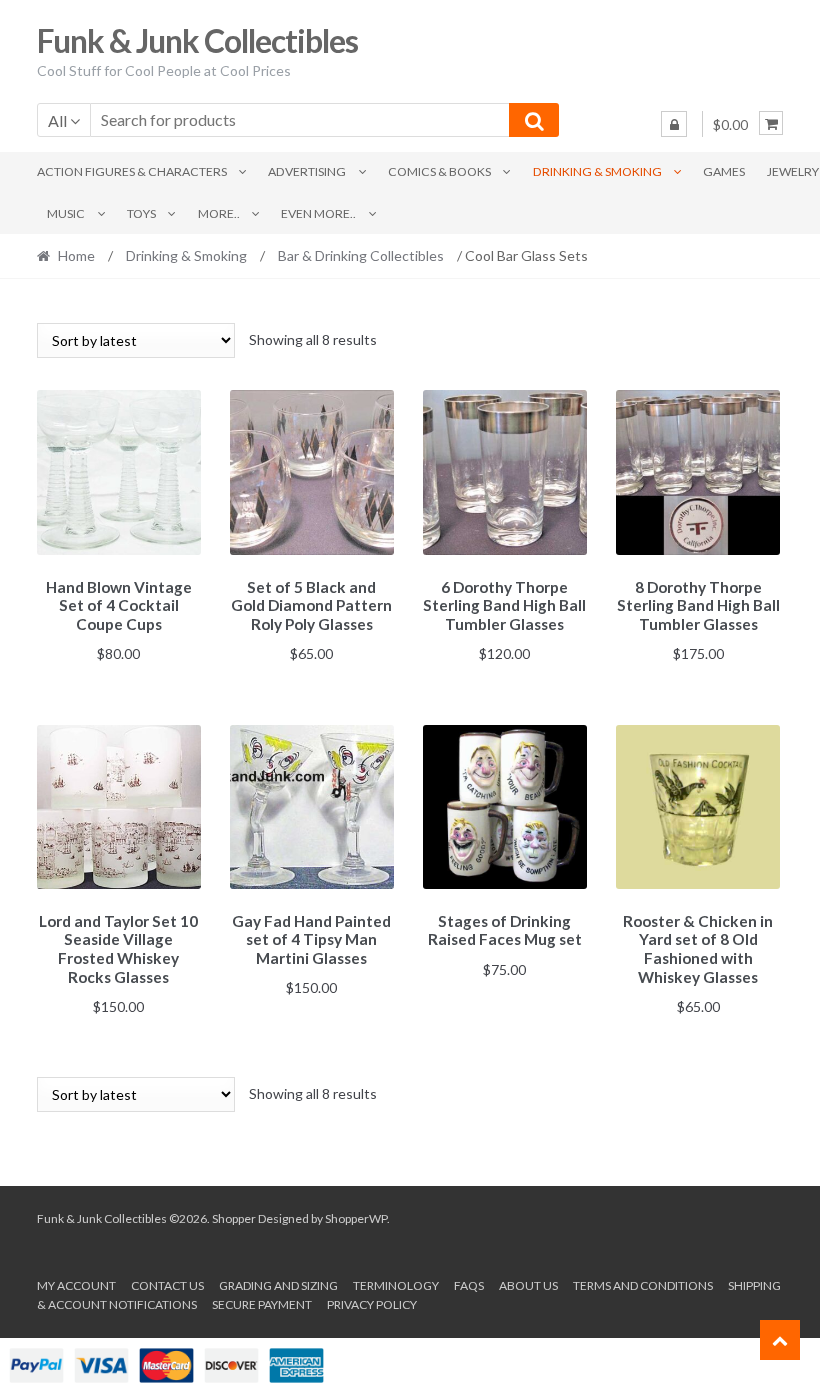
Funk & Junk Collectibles (197, 40)
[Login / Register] (674, 124)
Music (66, 213)
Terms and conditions (643, 1285)
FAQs (469, 1285)
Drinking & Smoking (597, 171)
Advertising (307, 171)
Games (724, 171)
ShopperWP (356, 1218)
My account (76, 1285)
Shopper (234, 1218)
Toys (141, 213)
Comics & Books (439, 171)
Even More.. (318, 213)
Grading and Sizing (278, 1285)
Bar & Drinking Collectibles (361, 255)
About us (528, 1285)
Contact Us (167, 1285)
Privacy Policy (372, 1304)
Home (76, 255)
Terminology (396, 1285)
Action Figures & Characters (132, 171)
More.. (219, 213)
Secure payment (262, 1304)
